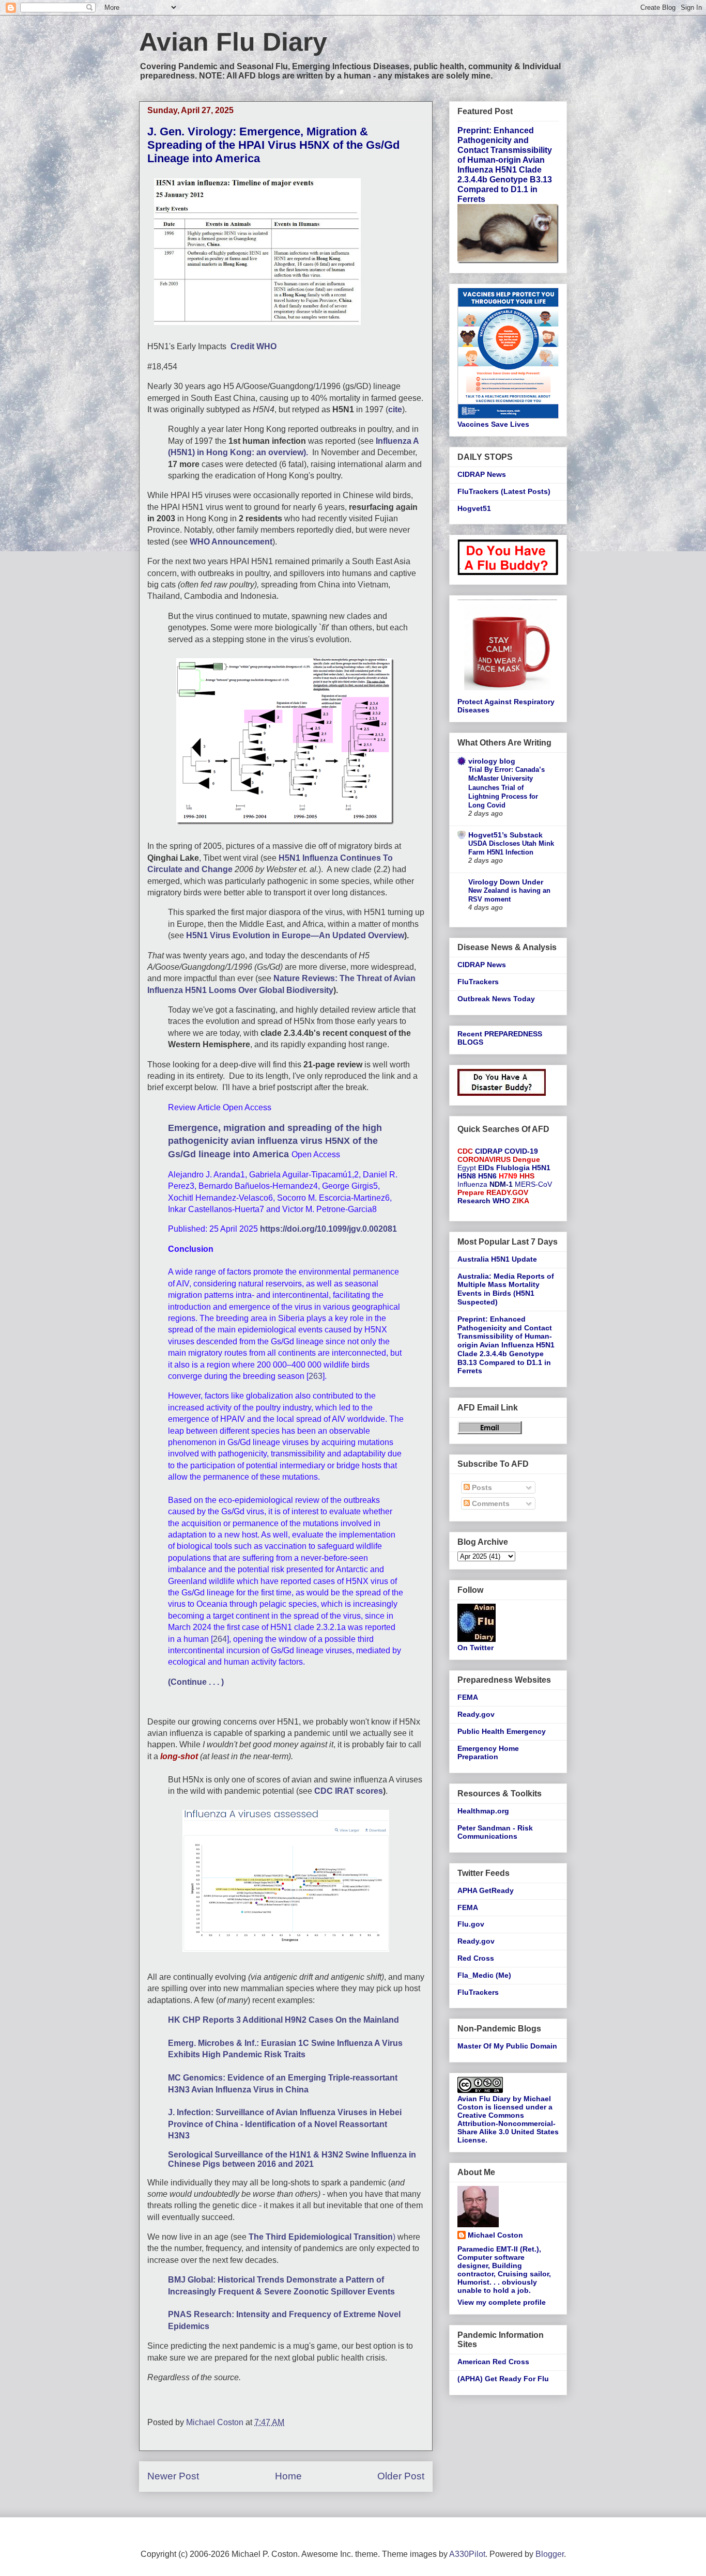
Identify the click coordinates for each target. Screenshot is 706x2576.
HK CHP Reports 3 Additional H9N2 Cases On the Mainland (283, 2020)
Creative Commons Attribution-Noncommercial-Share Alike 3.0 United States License (508, 2128)
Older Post (401, 2476)
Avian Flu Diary (233, 42)
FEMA (468, 1697)
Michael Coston (495, 2235)
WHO (501, 1201)
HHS (527, 1176)
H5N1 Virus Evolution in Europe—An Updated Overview (294, 935)
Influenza (472, 1184)
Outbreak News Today (496, 999)
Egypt (467, 1168)
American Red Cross (493, 2362)
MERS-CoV (533, 1184)
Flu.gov (471, 1924)
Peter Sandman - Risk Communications (495, 1832)
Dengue (526, 1159)
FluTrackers (478, 982)
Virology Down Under (506, 882)
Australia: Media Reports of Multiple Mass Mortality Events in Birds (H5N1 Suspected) (506, 1289)
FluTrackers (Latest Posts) (504, 491)
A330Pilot (467, 2554)
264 (220, 1639)
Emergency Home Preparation (488, 1753)
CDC (465, 1151)
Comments (490, 1503)
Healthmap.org (483, 1811)
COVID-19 (521, 1151)
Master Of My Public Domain (507, 2046)
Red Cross (476, 1958)
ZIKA (521, 1201)
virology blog (492, 761)
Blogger (550, 2554)
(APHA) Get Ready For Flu (503, 2379)
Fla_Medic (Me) (484, 1975)
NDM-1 (501, 1184)
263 (316, 1376)
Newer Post (173, 2476)
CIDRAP (489, 1151)
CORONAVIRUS (484, 1159)
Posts (481, 1487)
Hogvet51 (474, 508)
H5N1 (541, 1168)
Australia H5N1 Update (497, 1259)
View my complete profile (502, 2302)
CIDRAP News (482, 474)
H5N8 (467, 1176)
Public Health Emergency (502, 1731)
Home (288, 2476)
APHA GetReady (486, 1890)
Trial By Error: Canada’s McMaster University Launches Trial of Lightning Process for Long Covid (507, 787)
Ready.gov (476, 1714)
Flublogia (513, 1168)
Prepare (471, 1192)
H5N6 (487, 1176)
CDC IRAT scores (349, 1791)
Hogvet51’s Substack (505, 835)
